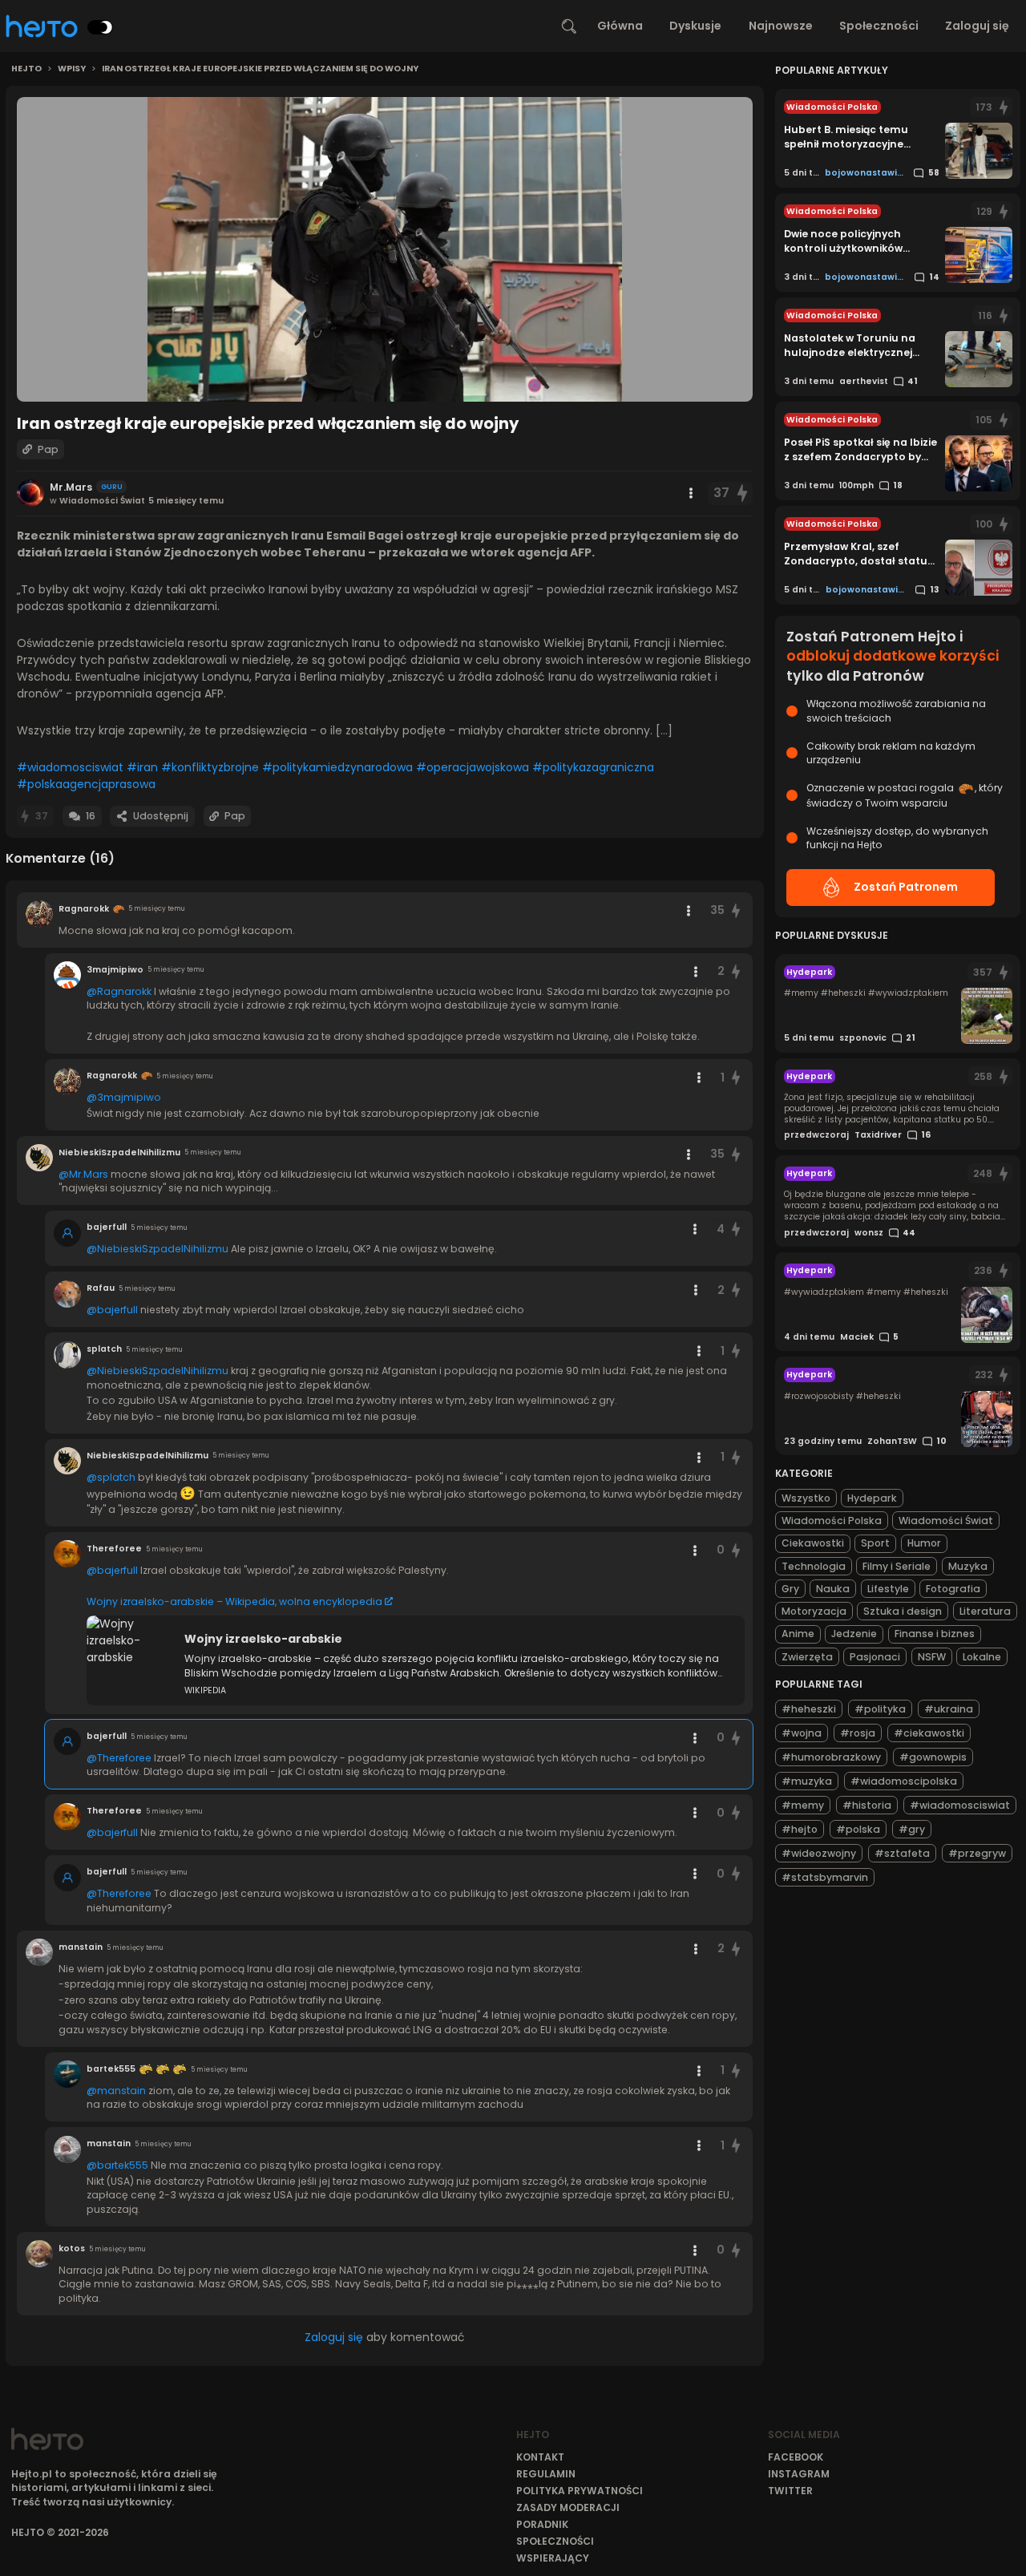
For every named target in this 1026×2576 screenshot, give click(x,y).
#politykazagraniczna (593, 767)
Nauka (833, 1589)
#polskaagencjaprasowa (86, 784)
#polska (858, 1829)
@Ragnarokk (119, 991)
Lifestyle (888, 1589)
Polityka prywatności (580, 2491)
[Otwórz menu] (691, 493)
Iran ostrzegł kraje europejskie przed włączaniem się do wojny (260, 69)
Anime (798, 1634)
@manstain (116, 2091)
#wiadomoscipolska (904, 1781)
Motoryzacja (814, 1611)
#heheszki (809, 1709)
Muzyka (968, 1566)
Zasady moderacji (568, 2507)
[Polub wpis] (743, 493)
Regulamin (546, 2474)
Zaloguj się (977, 26)
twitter (790, 2491)
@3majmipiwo (124, 1097)
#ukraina (949, 1709)
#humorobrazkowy (831, 1757)
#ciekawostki (929, 1733)
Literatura (985, 1611)
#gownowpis (933, 1757)
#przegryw (977, 1853)
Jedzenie (854, 1634)
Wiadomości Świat (946, 1521)
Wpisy (72, 69)
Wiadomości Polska (832, 1521)
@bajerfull (112, 1310)
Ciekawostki (813, 1543)
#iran (142, 767)
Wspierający (553, 2558)
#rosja (858, 1733)
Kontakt (540, 2457)
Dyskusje (695, 26)
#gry (912, 1829)
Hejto (26, 69)
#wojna (802, 1733)
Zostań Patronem (906, 887)
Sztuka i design (903, 1611)
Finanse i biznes (935, 1634)
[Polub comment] (736, 910)
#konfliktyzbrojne (210, 767)
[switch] (100, 27)
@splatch (111, 1477)
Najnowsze (781, 26)
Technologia (814, 1566)
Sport (875, 1543)
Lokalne (982, 1657)
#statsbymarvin (825, 1877)
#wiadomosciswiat (70, 767)
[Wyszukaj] (569, 26)
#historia (867, 1805)
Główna (620, 26)
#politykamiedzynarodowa (337, 767)
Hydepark (872, 1498)
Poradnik (542, 2524)
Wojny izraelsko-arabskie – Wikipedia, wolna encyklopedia (234, 1601)
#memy (803, 1805)
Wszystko (806, 1498)
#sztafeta (902, 1853)
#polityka (880, 1709)
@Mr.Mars (83, 1174)
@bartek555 (117, 2165)
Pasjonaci (875, 1657)
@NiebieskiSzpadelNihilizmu (158, 1249)
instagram (799, 2474)
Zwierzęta (807, 1657)
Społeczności (879, 26)
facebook (796, 2457)
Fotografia (953, 1589)
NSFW (932, 1657)
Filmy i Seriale (897, 1566)
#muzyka (807, 1781)
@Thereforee (119, 1758)
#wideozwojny (819, 1853)
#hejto (800, 1829)
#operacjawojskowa (473, 767)
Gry (790, 1589)
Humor (924, 1543)
